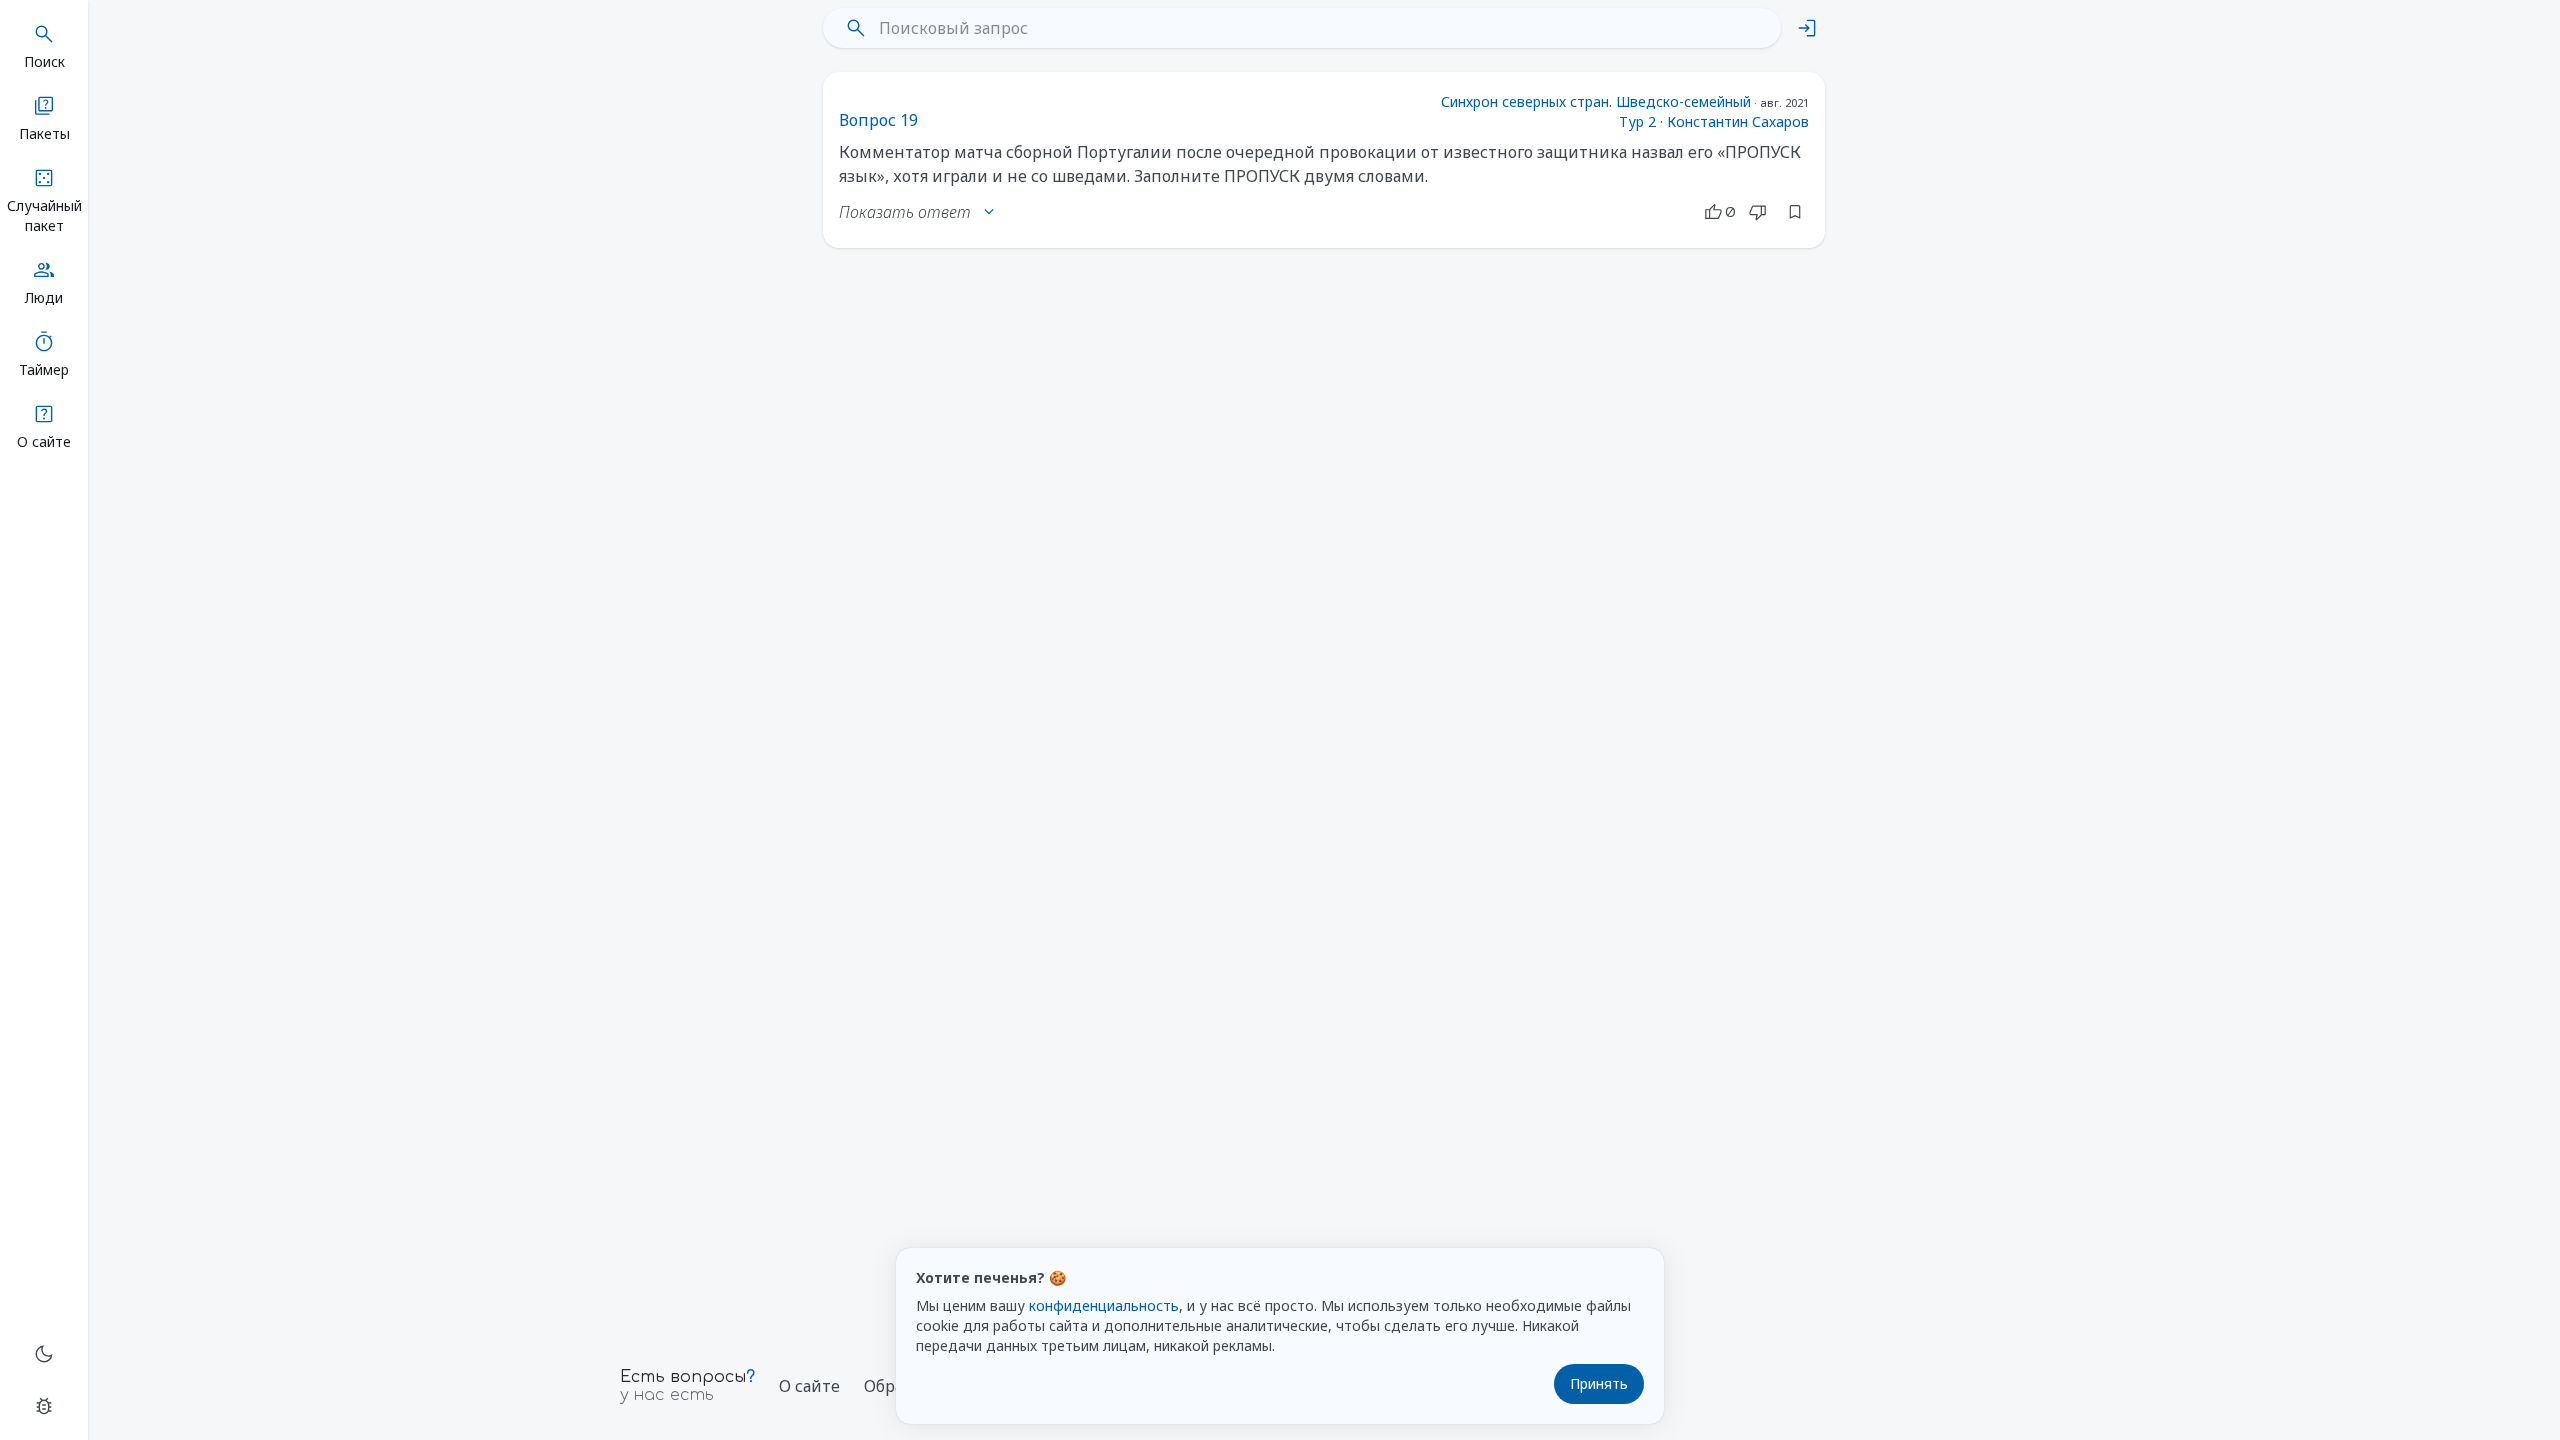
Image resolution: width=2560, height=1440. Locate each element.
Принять (1599, 1383)
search (856, 28)
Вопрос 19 (878, 120)
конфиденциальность (1104, 1305)
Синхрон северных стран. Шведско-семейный (1596, 101)
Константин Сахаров (1738, 121)
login (1807, 28)
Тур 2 (1637, 121)
